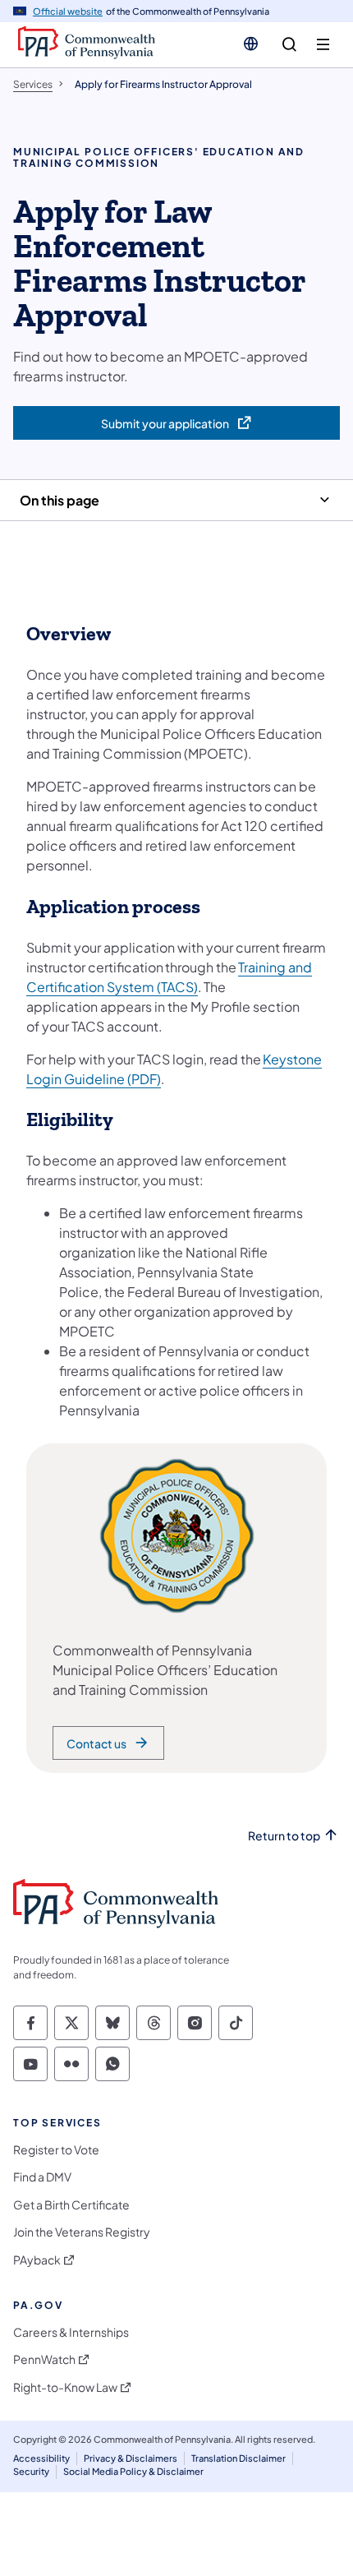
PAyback (37, 2260)
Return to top (284, 1836)
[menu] (323, 45)
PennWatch (44, 2359)
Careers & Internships (71, 2332)
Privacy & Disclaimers (131, 2458)
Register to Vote (56, 2150)
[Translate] (251, 44)
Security (31, 2471)
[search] (289, 45)
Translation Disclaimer (238, 2458)
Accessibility (41, 2458)
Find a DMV (42, 2177)
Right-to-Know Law (65, 2387)
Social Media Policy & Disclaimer (133, 2471)
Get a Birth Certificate (71, 2205)
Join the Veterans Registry (82, 2232)
